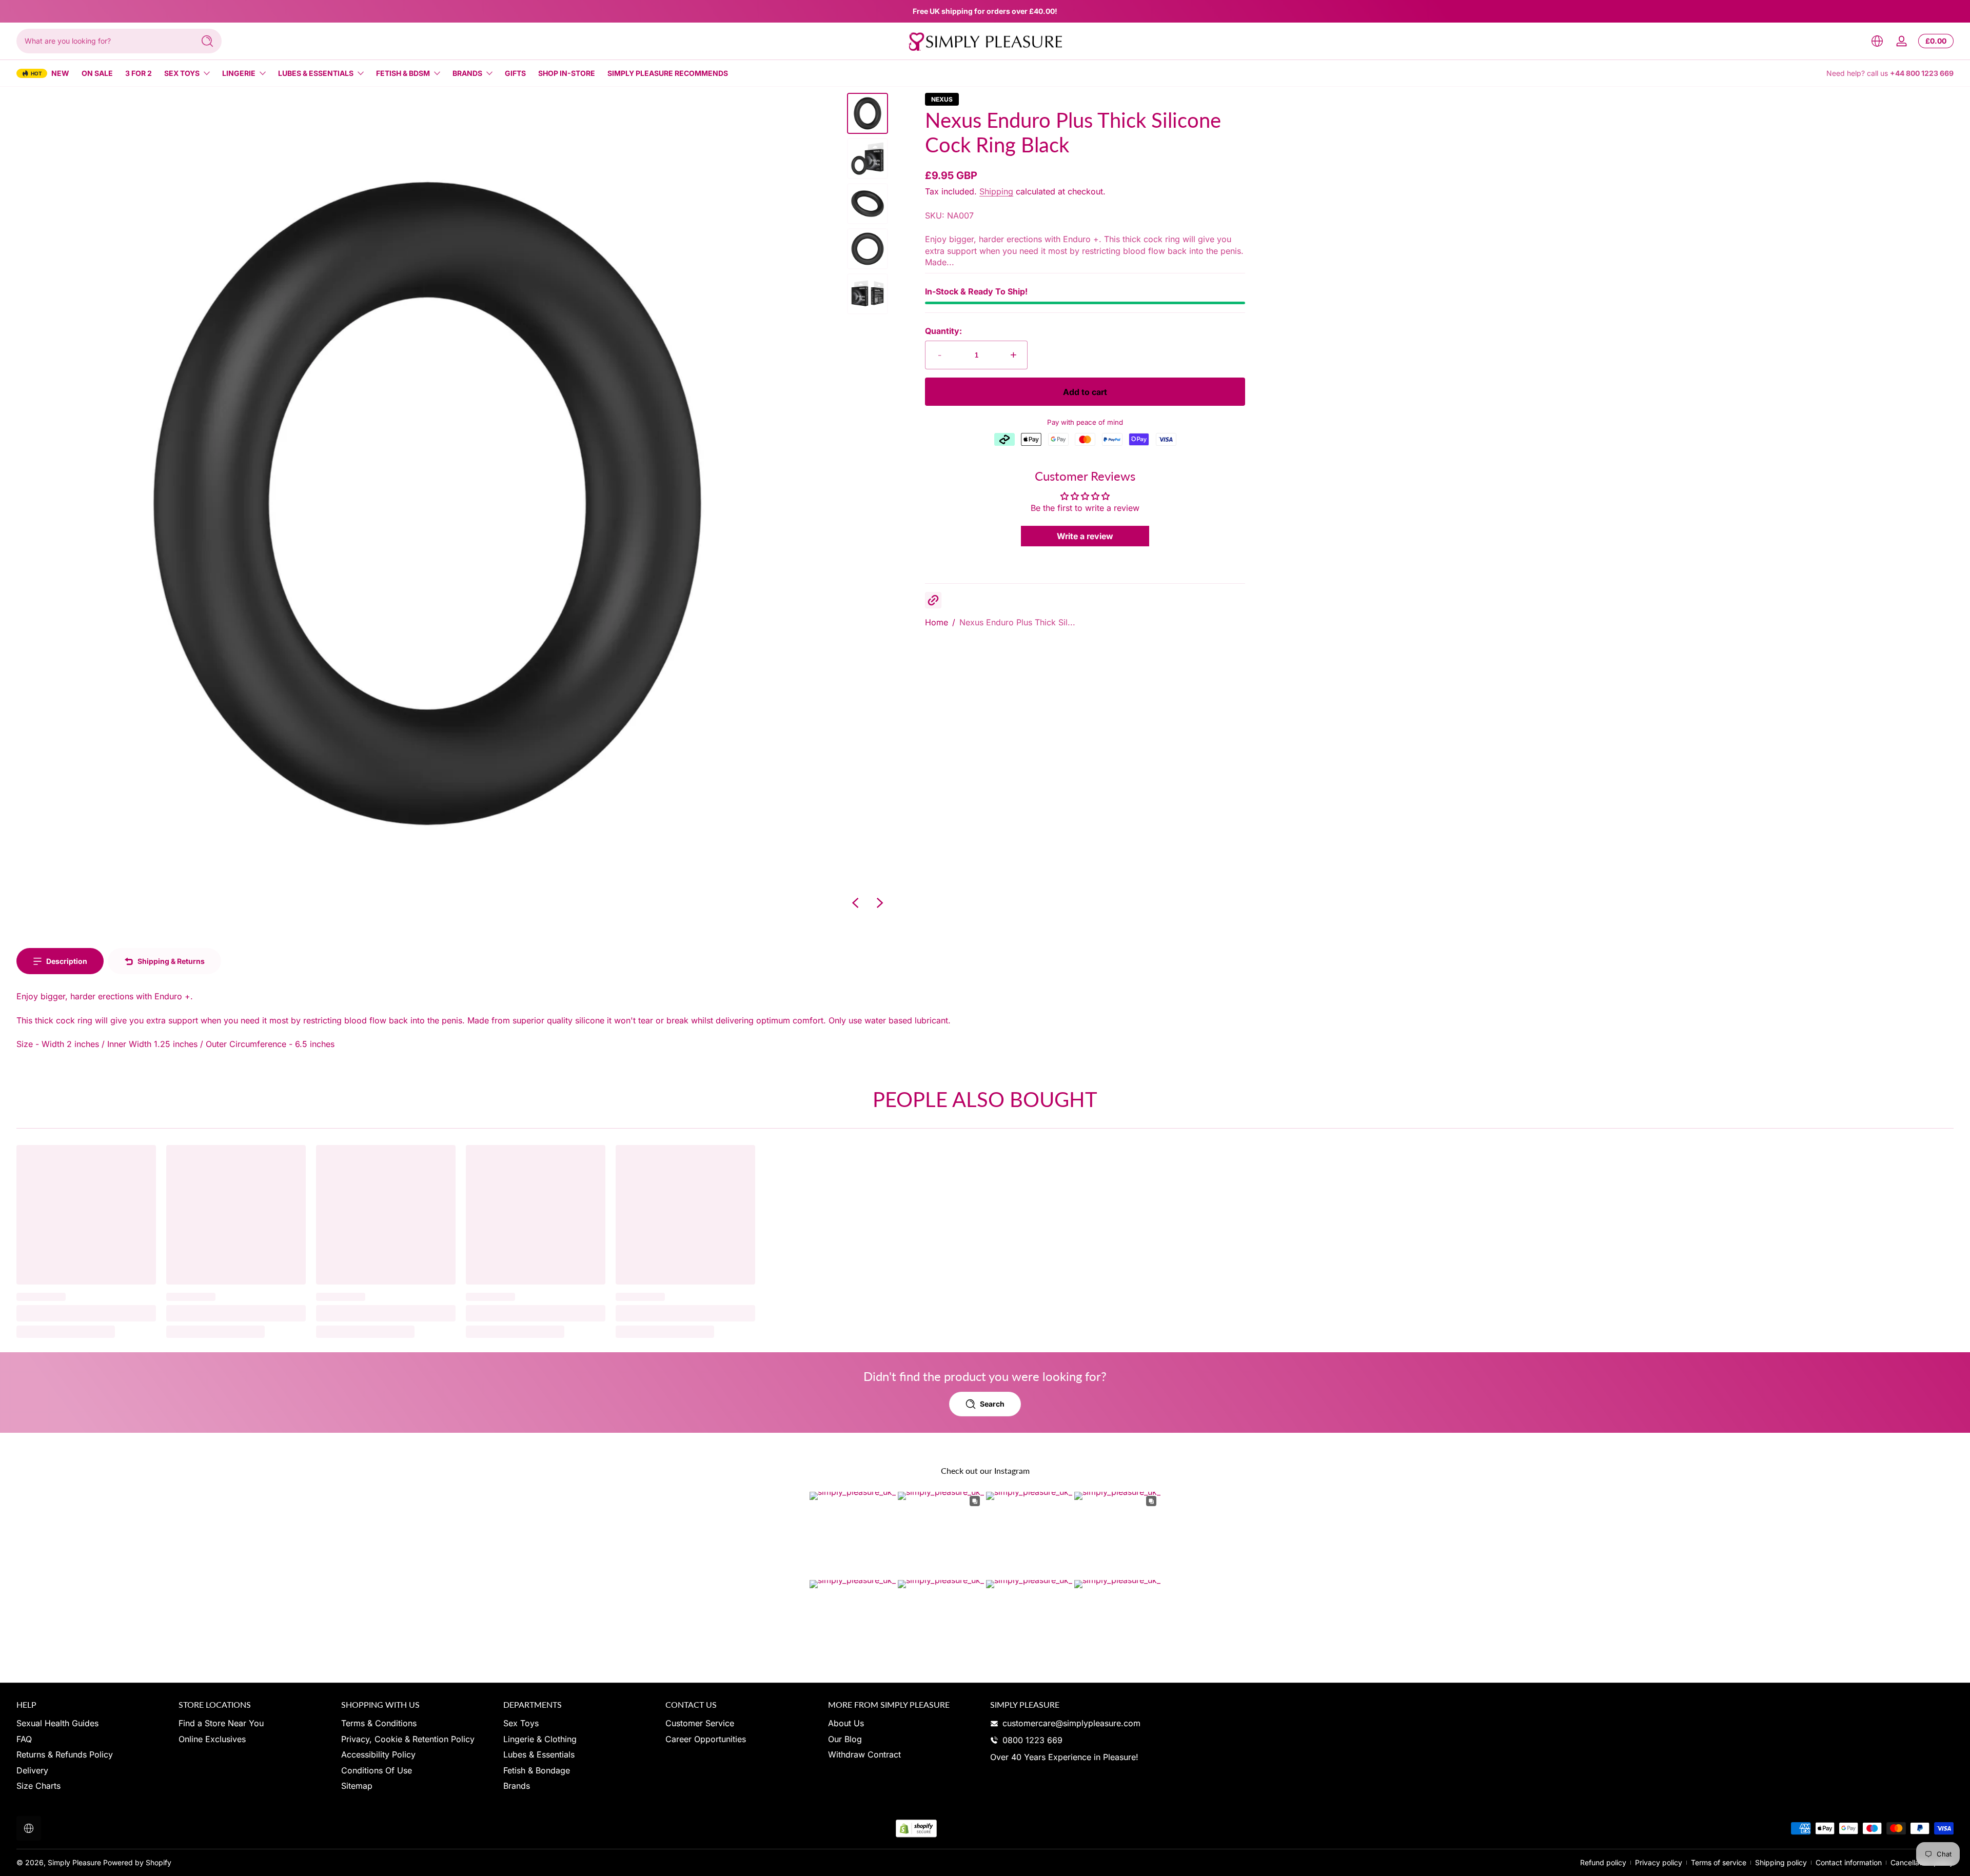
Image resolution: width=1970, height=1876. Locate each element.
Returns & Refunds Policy (65, 1754)
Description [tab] (67, 961)
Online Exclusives (212, 1739)
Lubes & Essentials (316, 73)
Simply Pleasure (74, 1862)
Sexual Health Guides (57, 1723)
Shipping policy (1781, 1862)
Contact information (1849, 1862)
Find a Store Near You (221, 1723)
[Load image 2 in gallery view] (868, 159)
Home (937, 622)
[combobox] (103, 41)
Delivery (32, 1770)
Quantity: (943, 331)
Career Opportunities (706, 1739)
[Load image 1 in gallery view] (868, 113)
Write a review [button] (1085, 536)
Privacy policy (1659, 1862)
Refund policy (1603, 1862)
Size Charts (38, 1786)
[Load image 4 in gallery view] (868, 249)
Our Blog (845, 1739)
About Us (846, 1723)
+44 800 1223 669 (1922, 73)
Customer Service (700, 1723)
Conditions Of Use (377, 1770)
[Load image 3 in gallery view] (868, 204)
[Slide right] (880, 903)
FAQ (24, 1739)
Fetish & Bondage (537, 1770)
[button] (1877, 41)
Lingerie (239, 73)
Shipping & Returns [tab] (171, 961)
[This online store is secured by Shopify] (916, 1829)
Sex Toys (182, 73)
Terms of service (1719, 1862)
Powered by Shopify (137, 1862)
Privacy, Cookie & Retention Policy (408, 1739)
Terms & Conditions (379, 1723)
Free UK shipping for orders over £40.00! (985, 11)
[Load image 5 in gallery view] (868, 294)
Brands (467, 73)
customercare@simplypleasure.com (1071, 1723)
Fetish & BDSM (403, 73)
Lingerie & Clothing (540, 1739)
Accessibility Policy (378, 1754)
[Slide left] (855, 903)
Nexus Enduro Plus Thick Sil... (1017, 622)
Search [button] (992, 1404)
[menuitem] (92, 1723)
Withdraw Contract (864, 1754)
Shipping (996, 191)
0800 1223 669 (1032, 1740)
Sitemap (357, 1786)
